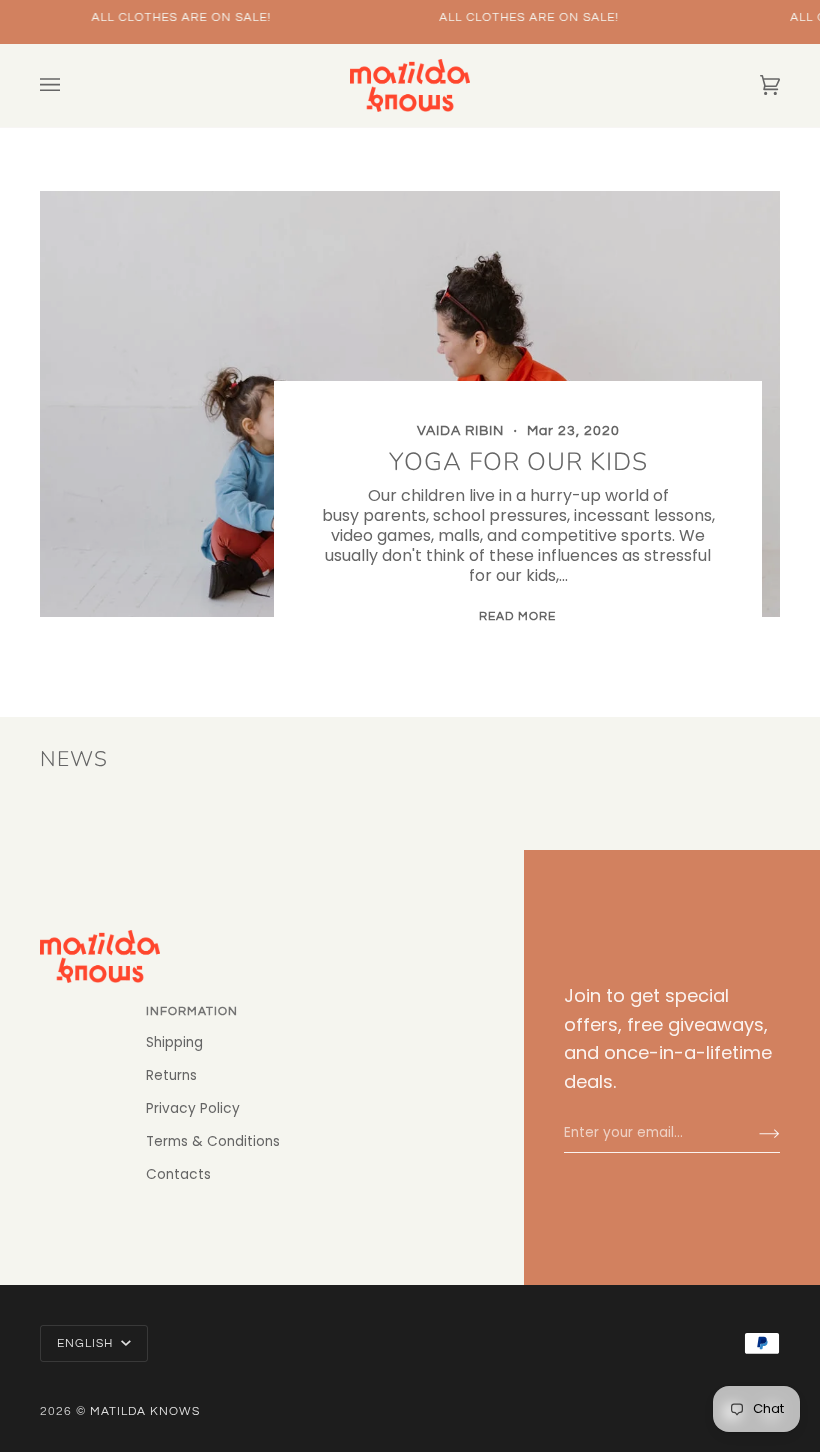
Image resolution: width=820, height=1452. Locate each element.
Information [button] (192, 1011)
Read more (517, 616)
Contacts (178, 1174)
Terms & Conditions (213, 1141)
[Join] (753, 1133)
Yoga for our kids (517, 462)
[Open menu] (70, 85)
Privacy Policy (193, 1108)
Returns (171, 1075)
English (87, 1343)
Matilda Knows (145, 1411)
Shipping (174, 1042)
